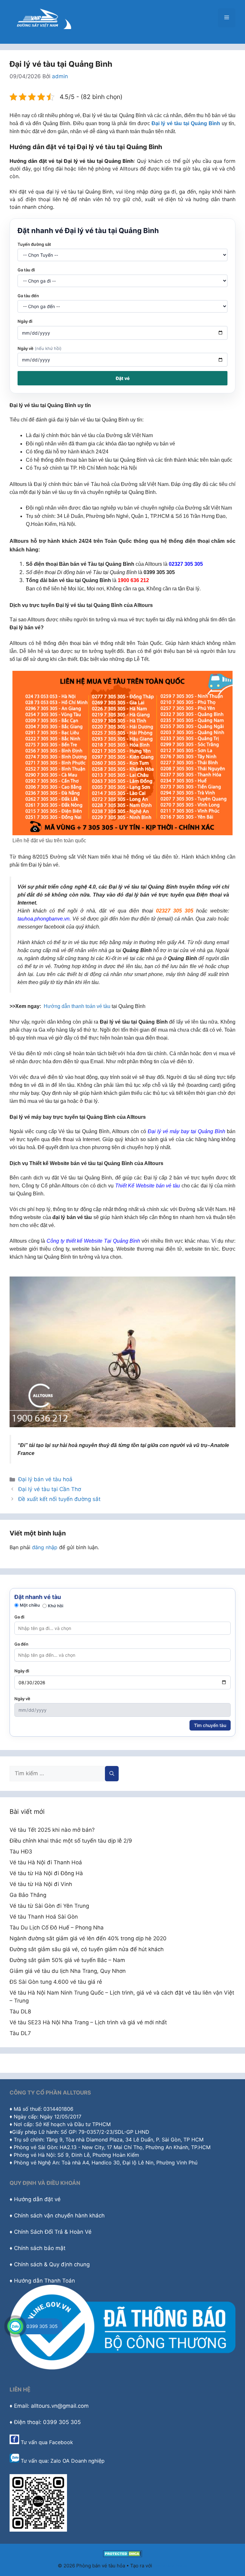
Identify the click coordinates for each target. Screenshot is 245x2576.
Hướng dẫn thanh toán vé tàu (77, 1006)
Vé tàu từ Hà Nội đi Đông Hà (46, 1873)
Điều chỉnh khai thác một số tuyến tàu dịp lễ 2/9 (71, 1841)
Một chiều (30, 1605)
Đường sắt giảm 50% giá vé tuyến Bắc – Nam (67, 1960)
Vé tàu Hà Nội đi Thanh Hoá (46, 1862)
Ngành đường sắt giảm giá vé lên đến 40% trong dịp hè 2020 (88, 1938)
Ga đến (21, 1644)
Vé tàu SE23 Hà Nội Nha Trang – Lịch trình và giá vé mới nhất (88, 2022)
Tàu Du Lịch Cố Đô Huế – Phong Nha (57, 1928)
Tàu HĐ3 (21, 1852)
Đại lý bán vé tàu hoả (45, 1479)
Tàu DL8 (20, 2012)
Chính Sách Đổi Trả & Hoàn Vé (53, 2232)
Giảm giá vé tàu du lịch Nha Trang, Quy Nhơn (68, 1971)
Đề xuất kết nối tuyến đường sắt (59, 1499)
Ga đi (19, 1617)
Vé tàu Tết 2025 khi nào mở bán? (52, 1830)
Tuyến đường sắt (34, 244)
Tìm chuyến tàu (210, 1725)
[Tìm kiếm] (112, 1774)
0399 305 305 (42, 2326)
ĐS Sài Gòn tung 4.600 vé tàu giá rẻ (56, 1982)
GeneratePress (171, 2566)
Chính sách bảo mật (40, 2248)
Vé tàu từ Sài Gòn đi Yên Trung (49, 1906)
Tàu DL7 (20, 2033)
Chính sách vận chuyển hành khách (59, 2216)
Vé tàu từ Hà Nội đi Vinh (41, 1884)
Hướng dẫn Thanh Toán (45, 2281)
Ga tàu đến (28, 296)
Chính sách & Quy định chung (52, 2264)
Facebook (61, 2442)
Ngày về (40, 348)
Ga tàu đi (26, 270)
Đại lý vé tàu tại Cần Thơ (50, 1489)
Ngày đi (25, 321)
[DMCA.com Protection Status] (123, 2555)
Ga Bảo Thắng (28, 1895)
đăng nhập (45, 1547)
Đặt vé (123, 378)
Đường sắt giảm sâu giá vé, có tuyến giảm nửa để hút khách (87, 1949)
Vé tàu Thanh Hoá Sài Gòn (44, 1917)
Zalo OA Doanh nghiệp (78, 2461)
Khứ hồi (56, 1606)
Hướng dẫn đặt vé (37, 2199)
